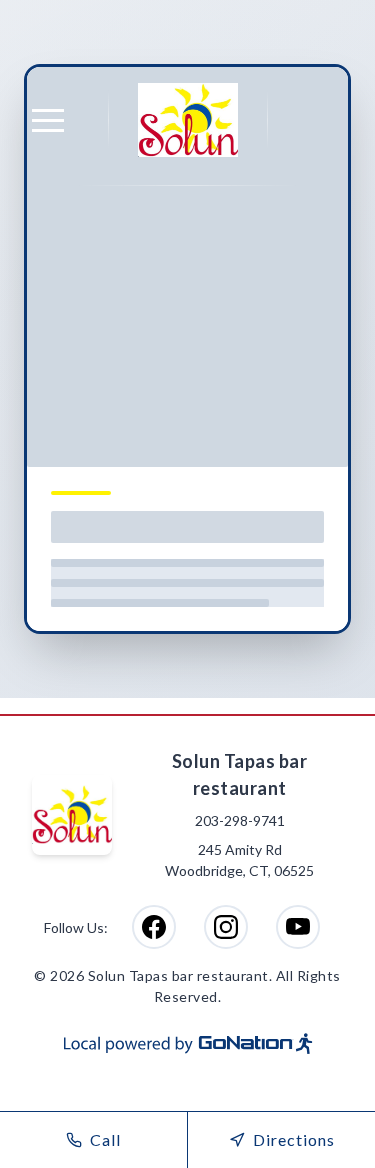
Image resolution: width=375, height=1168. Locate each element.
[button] (48, 120)
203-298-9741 (240, 820)
